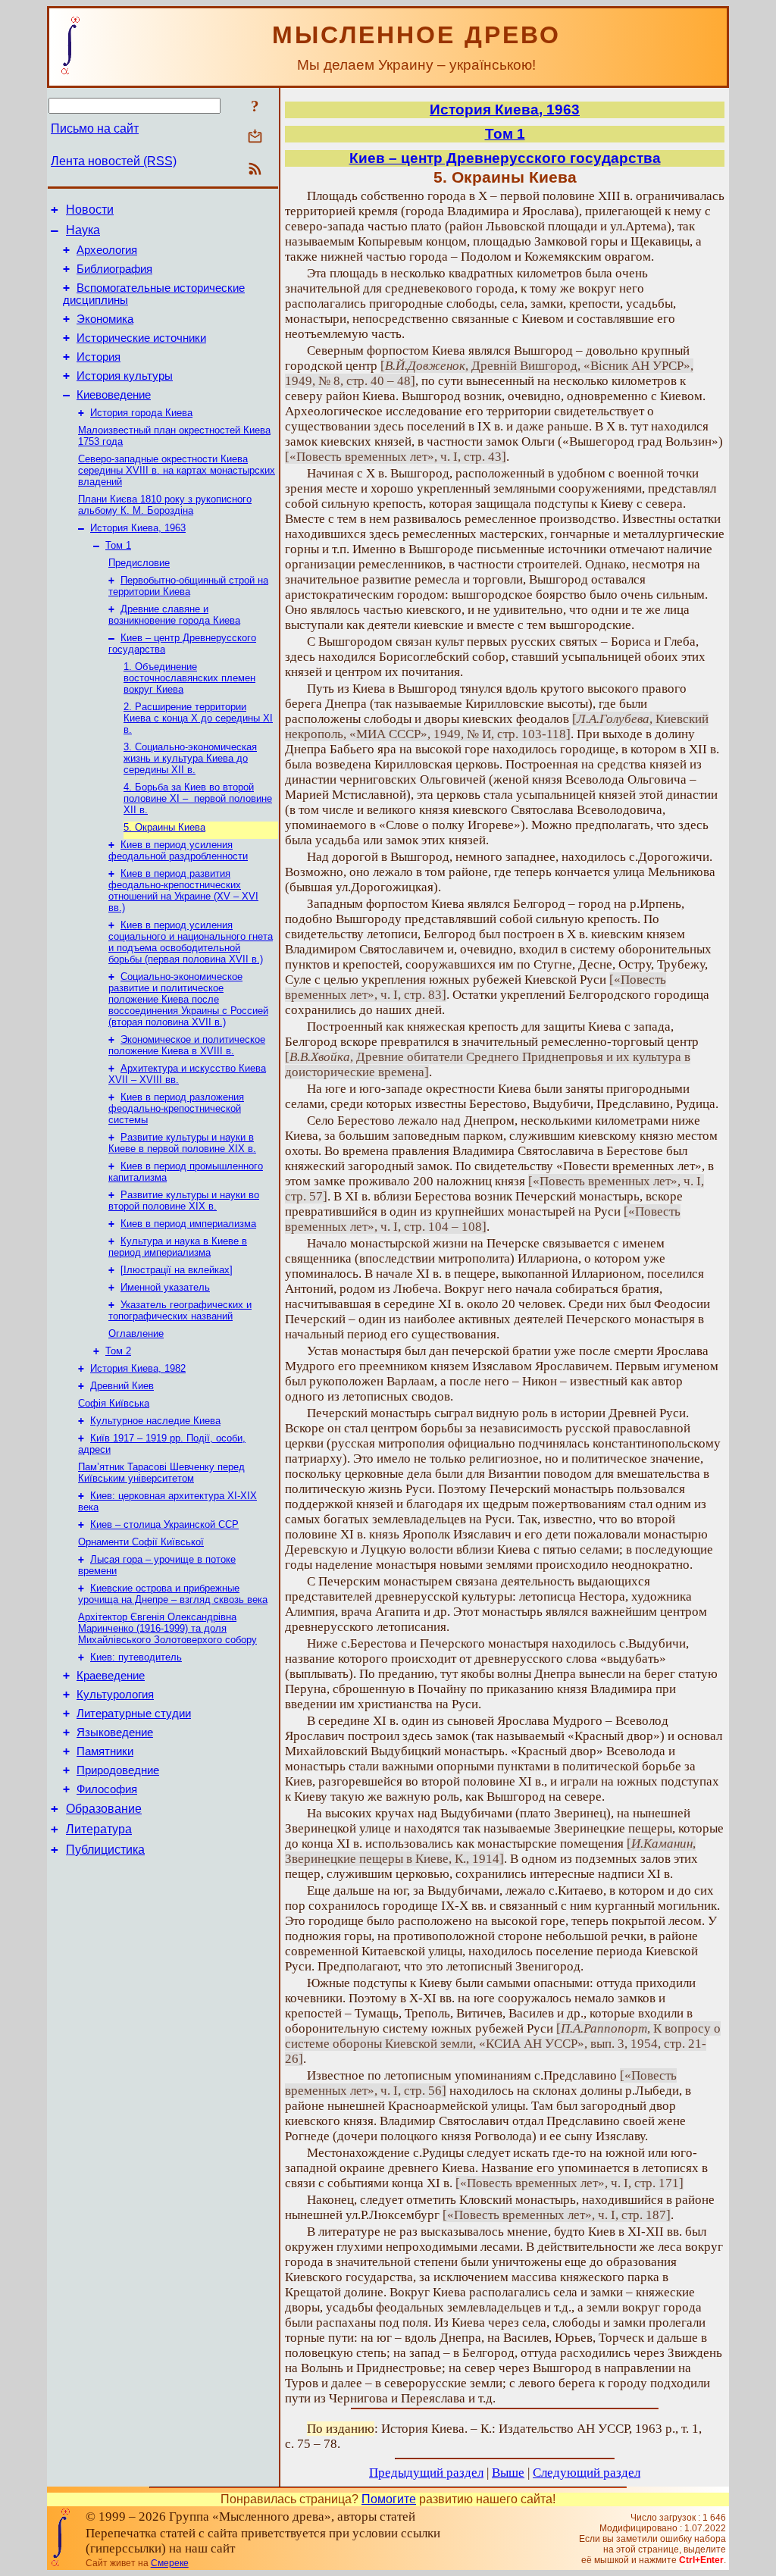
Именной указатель (165, 1287)
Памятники (105, 1751)
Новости (90, 210)
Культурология (115, 1695)
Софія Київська (114, 1403)
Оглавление (136, 1333)
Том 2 (118, 1351)
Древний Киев (122, 1386)
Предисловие (139, 563)
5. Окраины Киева (164, 827)
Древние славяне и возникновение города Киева (174, 615)
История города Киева (141, 413)
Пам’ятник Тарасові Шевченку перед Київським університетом (161, 1473)
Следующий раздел (587, 2473)
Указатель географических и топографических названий (180, 1310)
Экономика (105, 319)
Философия (107, 1789)
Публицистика (105, 1850)
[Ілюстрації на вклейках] (177, 1270)
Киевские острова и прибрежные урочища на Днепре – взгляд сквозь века (173, 1594)
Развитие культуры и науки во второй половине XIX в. (184, 1200)
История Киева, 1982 (138, 1368)
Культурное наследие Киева (155, 1421)
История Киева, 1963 (138, 528)
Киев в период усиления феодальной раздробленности (178, 850)
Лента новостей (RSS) (114, 161)
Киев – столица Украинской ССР (164, 1524)
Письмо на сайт (95, 128)
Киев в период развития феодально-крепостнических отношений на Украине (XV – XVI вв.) (183, 890)
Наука (83, 230)
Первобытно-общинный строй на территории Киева (188, 586)
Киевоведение (114, 395)
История (99, 357)
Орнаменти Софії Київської (141, 1542)
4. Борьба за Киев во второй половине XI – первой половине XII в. (198, 798)
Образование (104, 1809)
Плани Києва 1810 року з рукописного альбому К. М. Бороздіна (165, 505)
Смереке (170, 2563)
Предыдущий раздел (426, 2473)
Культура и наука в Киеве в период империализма (178, 1247)
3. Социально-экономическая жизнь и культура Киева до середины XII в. (190, 758)
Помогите (389, 2499)
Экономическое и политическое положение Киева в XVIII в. (187, 1045)
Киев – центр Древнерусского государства (505, 158)
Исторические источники (141, 338)
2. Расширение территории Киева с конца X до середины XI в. (198, 718)
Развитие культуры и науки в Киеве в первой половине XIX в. (182, 1143)
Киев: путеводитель (136, 1657)
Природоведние (118, 1770)
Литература (99, 1829)
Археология (107, 250)
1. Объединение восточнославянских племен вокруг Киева (189, 678)
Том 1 (118, 545)
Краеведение (111, 1676)
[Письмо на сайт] (255, 138)
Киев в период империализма (188, 1224)
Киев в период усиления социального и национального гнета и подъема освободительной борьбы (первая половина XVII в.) (191, 942)
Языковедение (115, 1732)
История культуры (125, 376)
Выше (508, 2473)
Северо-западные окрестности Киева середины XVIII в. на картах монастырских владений (177, 470)
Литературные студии (134, 1714)
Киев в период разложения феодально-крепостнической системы (176, 1108)
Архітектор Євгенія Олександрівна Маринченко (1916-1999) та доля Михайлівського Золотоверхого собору (167, 1628)
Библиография (114, 269)
